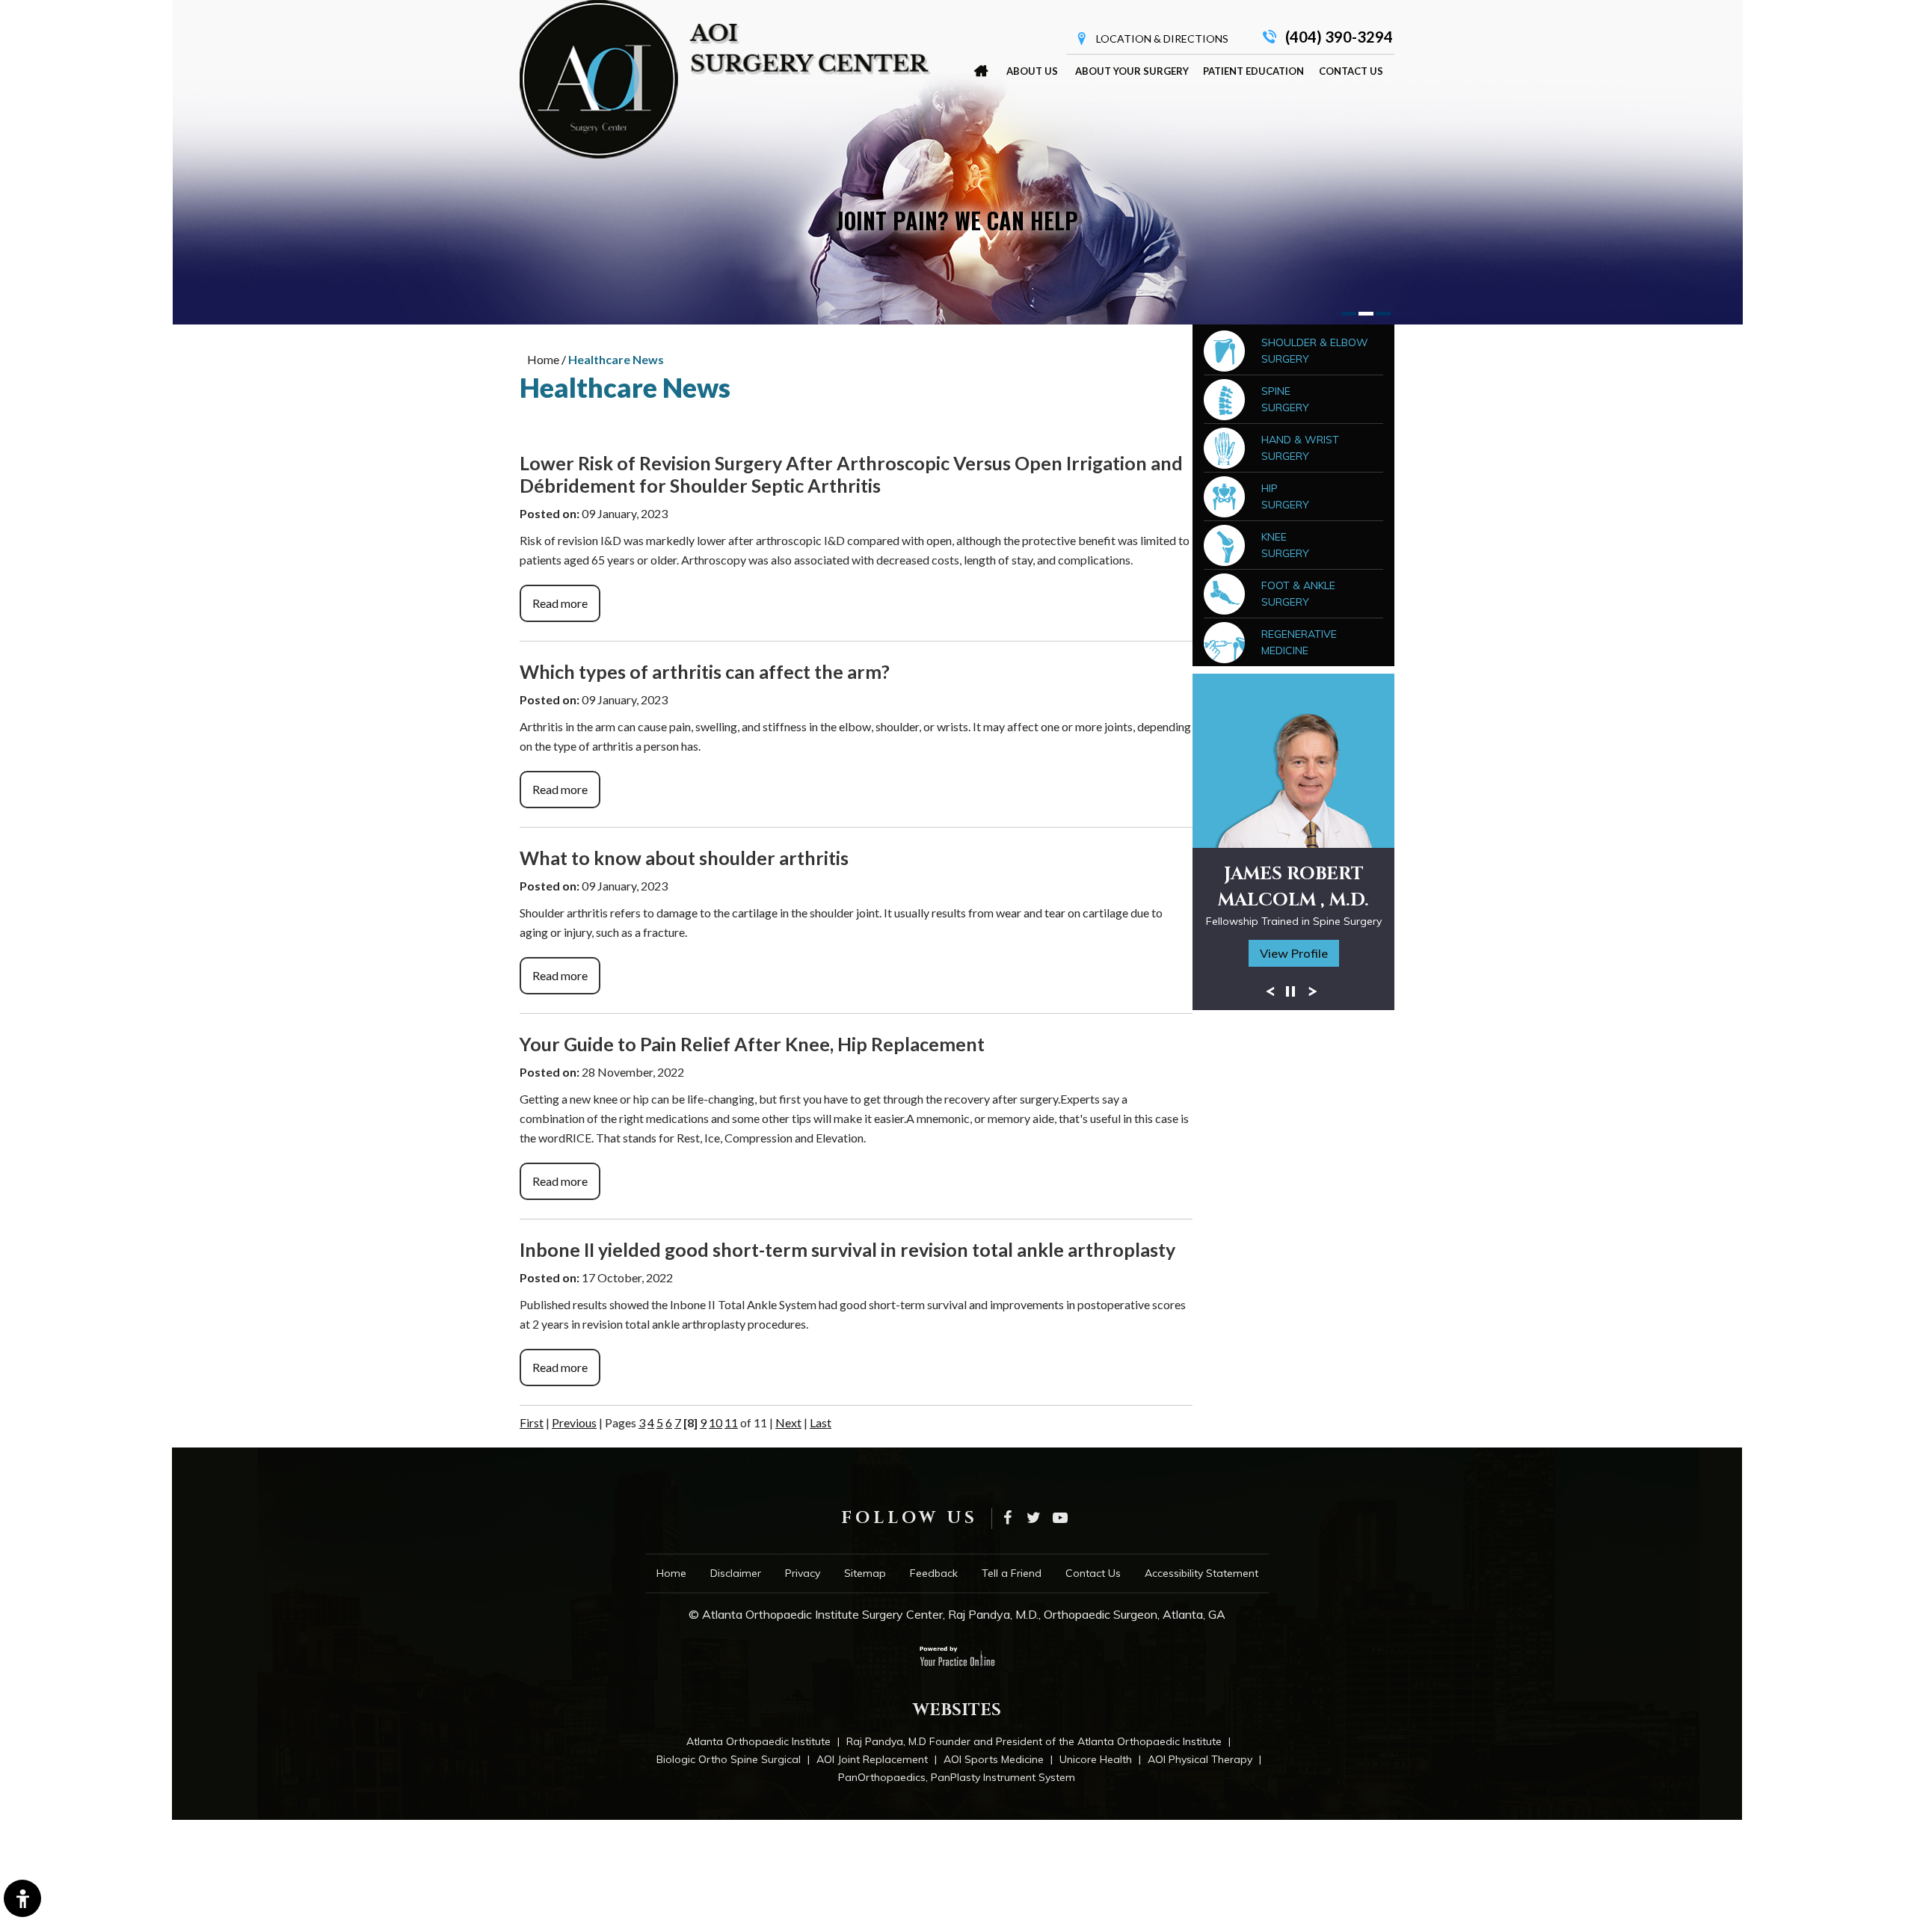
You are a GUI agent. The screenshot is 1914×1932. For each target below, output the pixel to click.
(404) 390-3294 (1339, 37)
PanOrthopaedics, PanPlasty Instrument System (957, 1777)
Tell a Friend (1012, 1573)
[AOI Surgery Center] (725, 79)
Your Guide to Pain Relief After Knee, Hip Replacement (752, 1044)
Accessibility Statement (1201, 1573)
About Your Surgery (1132, 71)
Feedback (934, 1573)
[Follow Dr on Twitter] (1034, 1519)
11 (731, 1422)
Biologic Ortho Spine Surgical (729, 1759)
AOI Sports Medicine (994, 1759)
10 (716, 1422)
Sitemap (865, 1573)
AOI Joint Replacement (872, 1759)
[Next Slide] (1313, 991)
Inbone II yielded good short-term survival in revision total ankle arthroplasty (847, 1249)
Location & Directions (1162, 39)
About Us (1032, 71)
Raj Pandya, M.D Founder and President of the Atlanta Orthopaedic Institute (1034, 1741)
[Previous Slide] (1270, 991)
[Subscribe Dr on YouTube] (1060, 1519)
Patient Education (1253, 71)
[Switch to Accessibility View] (22, 1898)
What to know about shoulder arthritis (684, 858)
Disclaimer (736, 1573)
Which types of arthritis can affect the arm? (705, 671)
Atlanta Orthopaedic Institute (758, 1741)
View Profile (1294, 953)
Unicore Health (1096, 1759)
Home (981, 71)
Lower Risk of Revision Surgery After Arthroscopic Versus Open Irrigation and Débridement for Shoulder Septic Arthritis (851, 474)
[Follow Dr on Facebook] (1007, 1519)
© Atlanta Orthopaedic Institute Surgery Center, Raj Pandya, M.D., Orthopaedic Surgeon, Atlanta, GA (957, 1614)
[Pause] (1290, 991)
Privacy (803, 1573)
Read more (560, 603)
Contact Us (1351, 71)
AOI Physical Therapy (1200, 1759)
